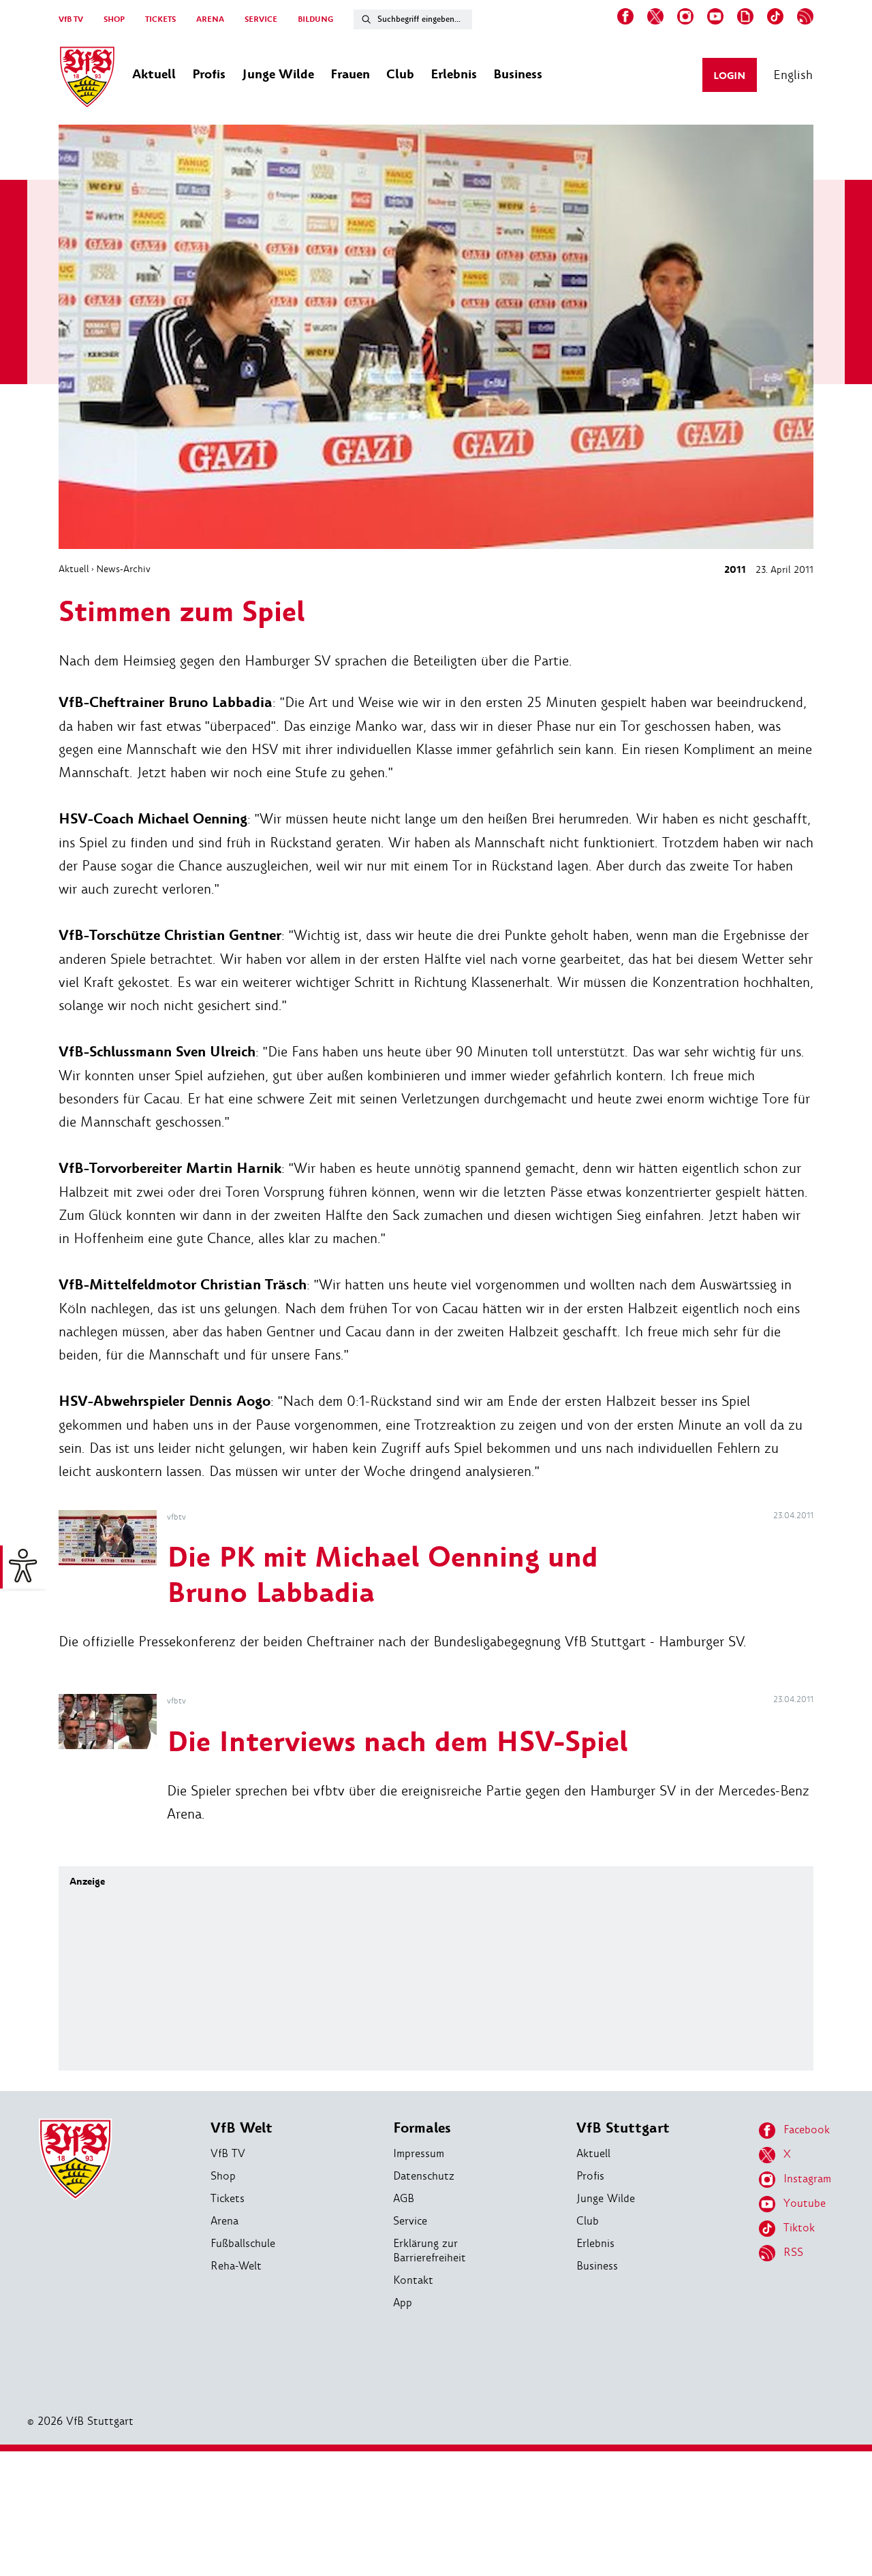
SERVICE (261, 19)
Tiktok (799, 2228)
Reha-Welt (236, 2266)
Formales (422, 2128)
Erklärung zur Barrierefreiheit (430, 2250)
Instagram (807, 2179)
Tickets (228, 2198)
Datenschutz (424, 2176)
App (403, 2303)
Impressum (419, 2153)
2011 (735, 570)
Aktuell (74, 569)
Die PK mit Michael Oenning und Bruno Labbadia (383, 1576)
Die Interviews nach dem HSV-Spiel (398, 1743)
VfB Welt (242, 2128)
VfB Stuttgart (623, 2128)
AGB (404, 2198)
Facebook (807, 2130)
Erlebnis (595, 2243)
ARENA (210, 19)
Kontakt (413, 2280)
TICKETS (160, 19)
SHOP (114, 19)
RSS (793, 2252)
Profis (590, 2176)
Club (588, 2221)
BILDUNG (315, 19)
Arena (224, 2221)
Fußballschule (243, 2243)
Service (410, 2221)
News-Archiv (123, 569)
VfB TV (71, 19)
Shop (223, 2176)
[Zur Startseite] (87, 79)
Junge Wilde (606, 2198)
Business (597, 2266)
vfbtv (176, 1517)
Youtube (805, 2203)
